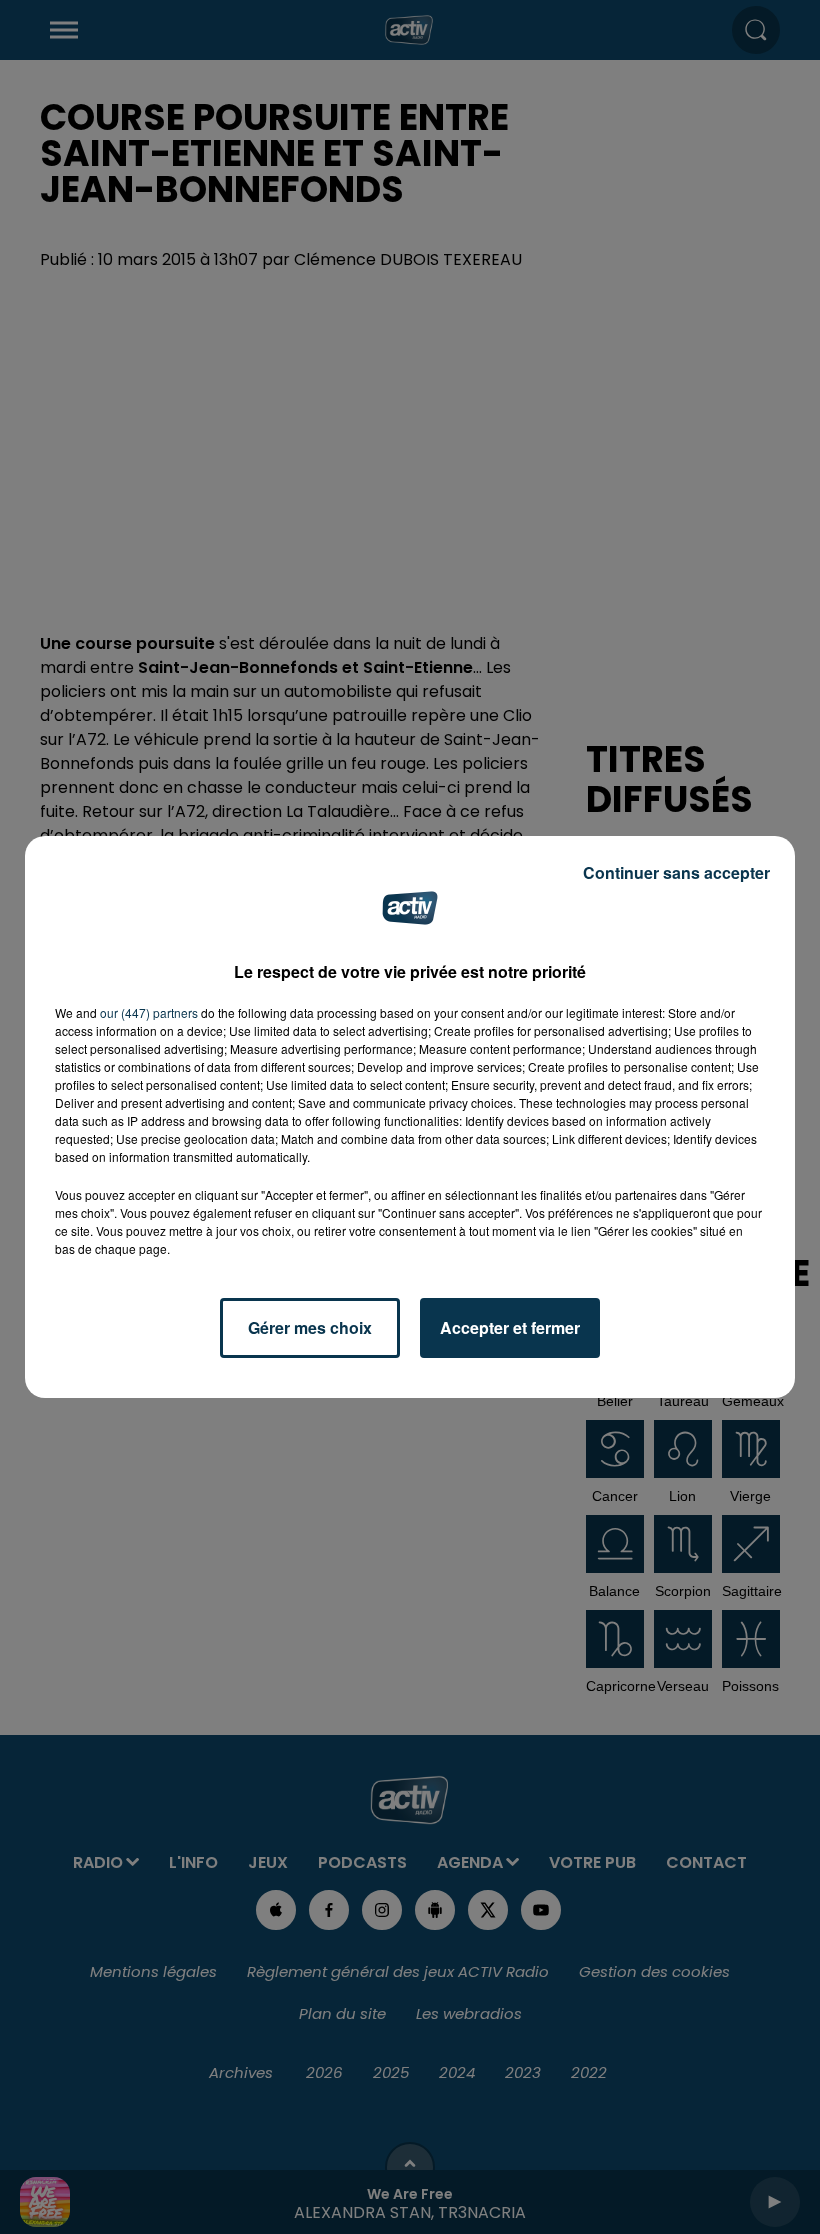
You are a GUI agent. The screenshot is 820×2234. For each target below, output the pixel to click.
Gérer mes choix (310, 1327)
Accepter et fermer (510, 1327)
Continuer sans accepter (676, 872)
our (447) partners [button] (149, 1012)
